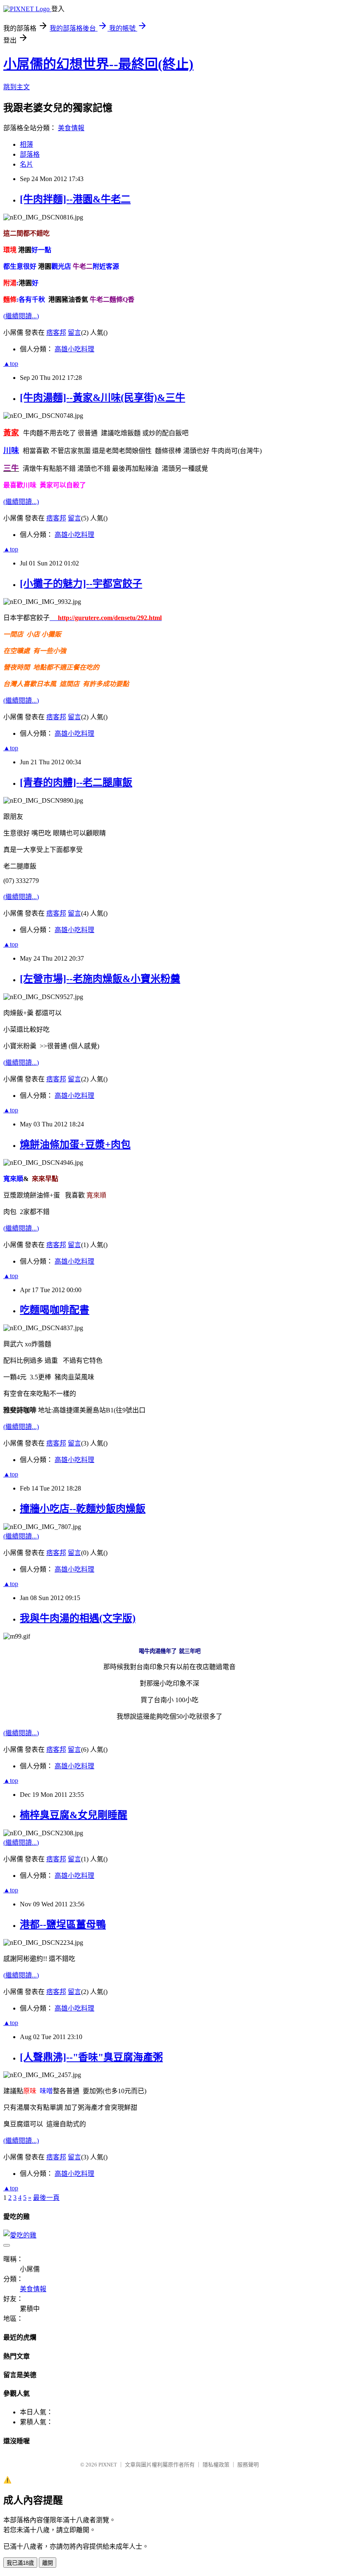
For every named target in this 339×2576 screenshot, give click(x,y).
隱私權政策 (216, 2465)
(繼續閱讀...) (21, 316)
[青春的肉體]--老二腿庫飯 (76, 782)
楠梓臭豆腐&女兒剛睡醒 (74, 1815)
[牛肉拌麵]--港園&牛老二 (75, 199)
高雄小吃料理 (74, 349)
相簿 (26, 144)
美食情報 (71, 128)
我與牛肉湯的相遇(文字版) (78, 1618)
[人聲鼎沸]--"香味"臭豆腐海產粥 (91, 2057)
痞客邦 (56, 333)
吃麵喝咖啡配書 (55, 1310)
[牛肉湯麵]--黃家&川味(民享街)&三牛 (103, 398)
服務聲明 (248, 2465)
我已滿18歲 (20, 2563)
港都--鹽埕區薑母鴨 (63, 1925)
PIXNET (108, 2465)
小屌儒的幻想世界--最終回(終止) (98, 64)
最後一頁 (46, 2198)
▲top (11, 364)
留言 (74, 333)
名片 (26, 164)
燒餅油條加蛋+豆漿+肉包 (75, 1145)
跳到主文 (17, 87)
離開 (48, 2563)
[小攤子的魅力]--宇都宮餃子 (81, 584)
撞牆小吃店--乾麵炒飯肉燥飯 (83, 1509)
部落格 (30, 154)
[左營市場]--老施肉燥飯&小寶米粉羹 (100, 979)
